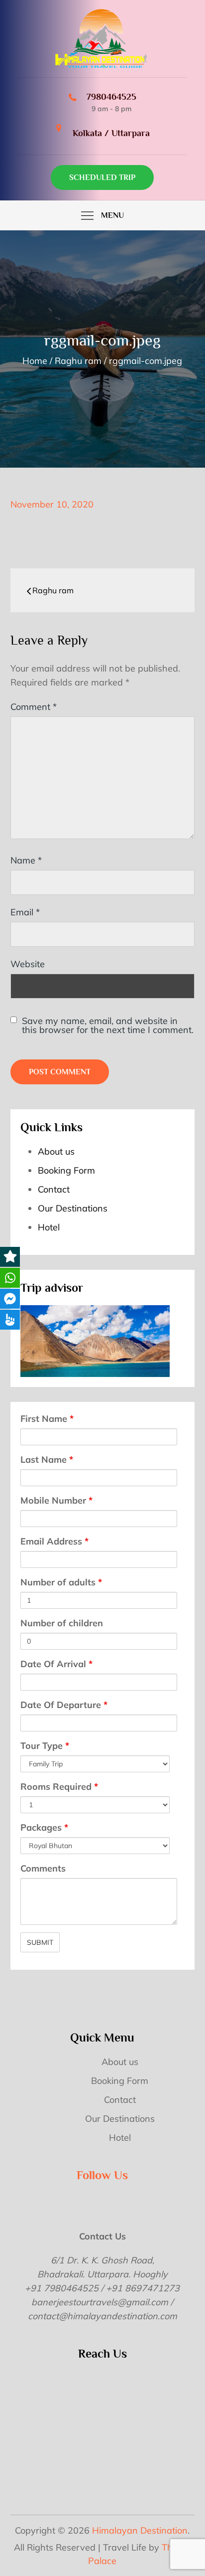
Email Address (54, 1541)
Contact (54, 1189)
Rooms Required (59, 1787)
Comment (34, 707)
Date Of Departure (64, 1705)
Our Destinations (73, 1208)
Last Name (47, 1460)
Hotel (49, 1227)
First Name (47, 1419)
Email (25, 912)
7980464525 (111, 97)
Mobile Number (56, 1500)
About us (56, 1151)
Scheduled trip (102, 177)
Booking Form (66, 1170)
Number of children (62, 1623)
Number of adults (61, 1582)
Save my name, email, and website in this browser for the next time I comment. (108, 1026)
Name (26, 860)
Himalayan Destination (140, 2530)
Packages (44, 1827)
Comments (43, 1868)
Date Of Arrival (56, 1664)
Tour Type (45, 1746)
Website (28, 964)
